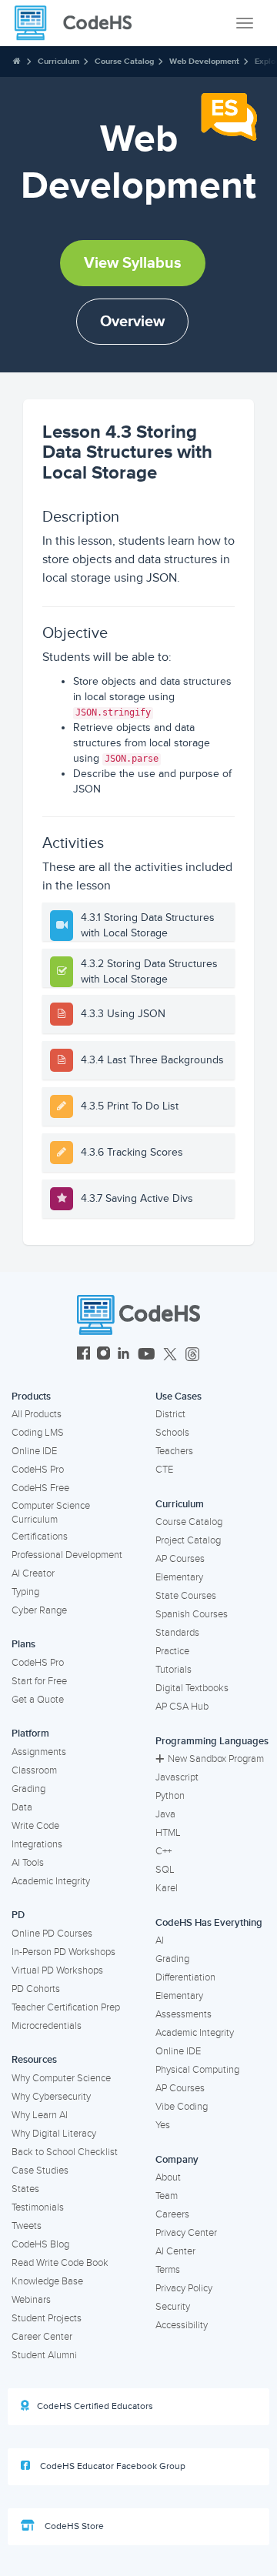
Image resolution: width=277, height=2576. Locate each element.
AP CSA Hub (182, 1707)
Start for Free (39, 1681)
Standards (177, 1633)
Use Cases (179, 1396)
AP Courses (180, 1559)
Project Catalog (188, 1540)
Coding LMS (38, 1433)
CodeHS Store (73, 2526)
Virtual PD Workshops (57, 1970)
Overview (132, 322)
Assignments (39, 1752)
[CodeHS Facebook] (83, 1355)
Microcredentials (47, 2026)
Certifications (40, 1537)
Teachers (174, 1451)
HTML (168, 1833)
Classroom (34, 1770)
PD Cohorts (36, 1989)
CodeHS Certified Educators (95, 2406)
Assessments (184, 2014)
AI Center (175, 2251)
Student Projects (47, 2318)
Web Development (204, 61)
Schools (172, 1433)
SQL (165, 1870)
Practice (172, 1651)
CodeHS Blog (40, 2244)
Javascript (177, 1777)
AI (160, 1940)
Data (22, 1807)
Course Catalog (124, 61)
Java (165, 1814)
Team (167, 2196)
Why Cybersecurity (51, 2097)
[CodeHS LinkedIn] (123, 1355)
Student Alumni (44, 2355)
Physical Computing (197, 2070)
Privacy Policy (184, 2288)
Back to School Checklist (65, 2152)
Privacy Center (186, 2233)
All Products (37, 1414)
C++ (164, 1851)
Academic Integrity (51, 1881)
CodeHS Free (40, 1488)
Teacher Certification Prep (66, 2007)
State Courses (186, 1596)
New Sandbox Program (216, 1759)
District (170, 1414)
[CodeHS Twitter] (170, 1355)
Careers (172, 2214)
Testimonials (38, 2207)
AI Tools (28, 1863)
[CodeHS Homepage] (79, 23)
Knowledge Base (47, 2281)
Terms (168, 2270)
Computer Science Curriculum (51, 1513)
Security (173, 2307)
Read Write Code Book (60, 2263)
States (25, 2189)
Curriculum (58, 61)
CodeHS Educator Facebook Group (112, 2466)
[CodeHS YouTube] (147, 1355)
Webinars (31, 2300)
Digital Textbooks (192, 1688)
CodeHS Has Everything (209, 1923)
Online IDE (34, 1451)
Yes (163, 2125)
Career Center (42, 2337)
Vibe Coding (182, 2107)
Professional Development (67, 1555)
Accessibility (182, 2325)
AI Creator (33, 1573)
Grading (28, 1789)
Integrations (37, 1844)
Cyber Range (39, 1610)
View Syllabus (133, 263)
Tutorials (174, 1670)
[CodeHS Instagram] (103, 1355)
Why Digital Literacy (54, 2134)
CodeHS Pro (38, 1470)
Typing (25, 1592)
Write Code (35, 1826)
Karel (167, 1888)
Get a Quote (38, 1700)
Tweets (27, 2226)
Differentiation (185, 1977)
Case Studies (40, 2171)
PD (18, 1915)
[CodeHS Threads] (192, 1355)
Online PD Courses (52, 1934)
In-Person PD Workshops (63, 1952)
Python (170, 1796)
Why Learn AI (40, 2115)
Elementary (179, 1577)
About (168, 2177)
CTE (164, 1470)
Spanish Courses (192, 1614)
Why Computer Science (61, 2078)
